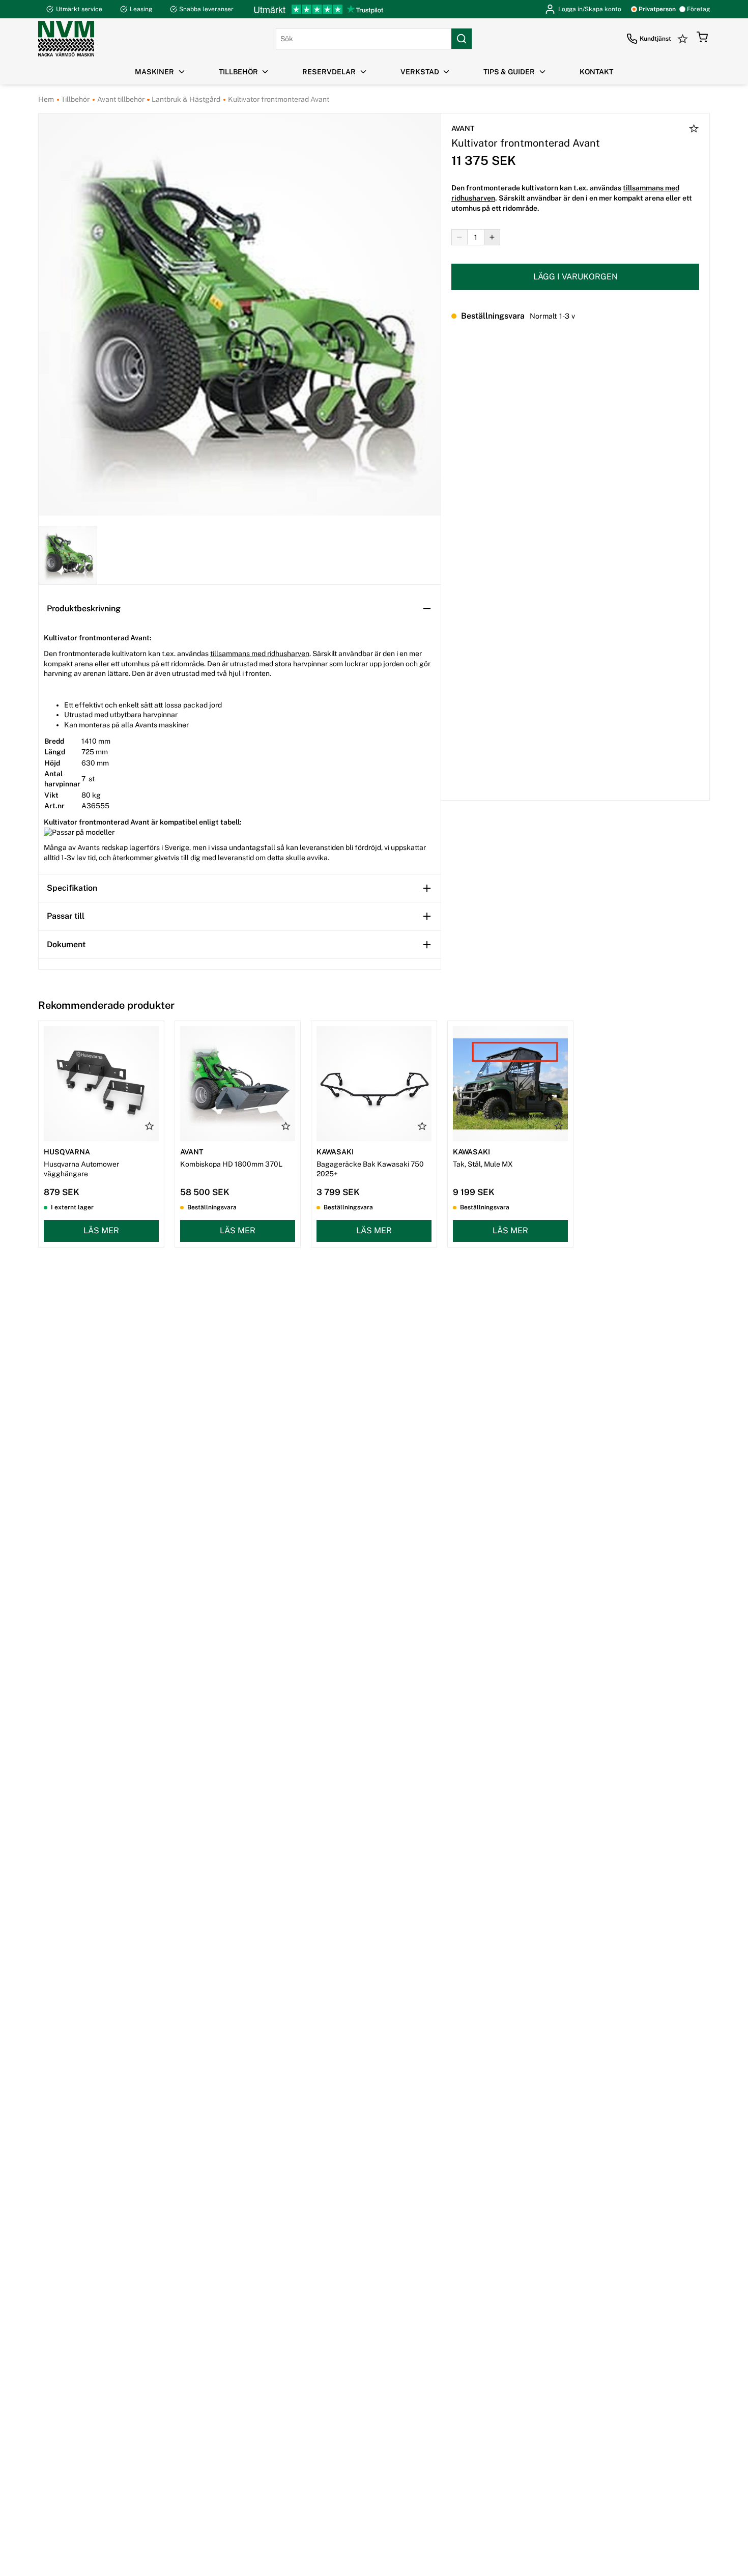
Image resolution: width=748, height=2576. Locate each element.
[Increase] (492, 237)
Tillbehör (75, 99)
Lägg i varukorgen (576, 276)
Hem (46, 99)
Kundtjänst (655, 39)
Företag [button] (698, 9)
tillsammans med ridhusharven (260, 654)
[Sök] (462, 39)
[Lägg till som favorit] (694, 130)
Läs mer (101, 1230)
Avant (463, 128)
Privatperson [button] (657, 9)
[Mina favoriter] (684, 39)
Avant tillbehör (120, 99)
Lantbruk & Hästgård (185, 99)
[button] (702, 39)
